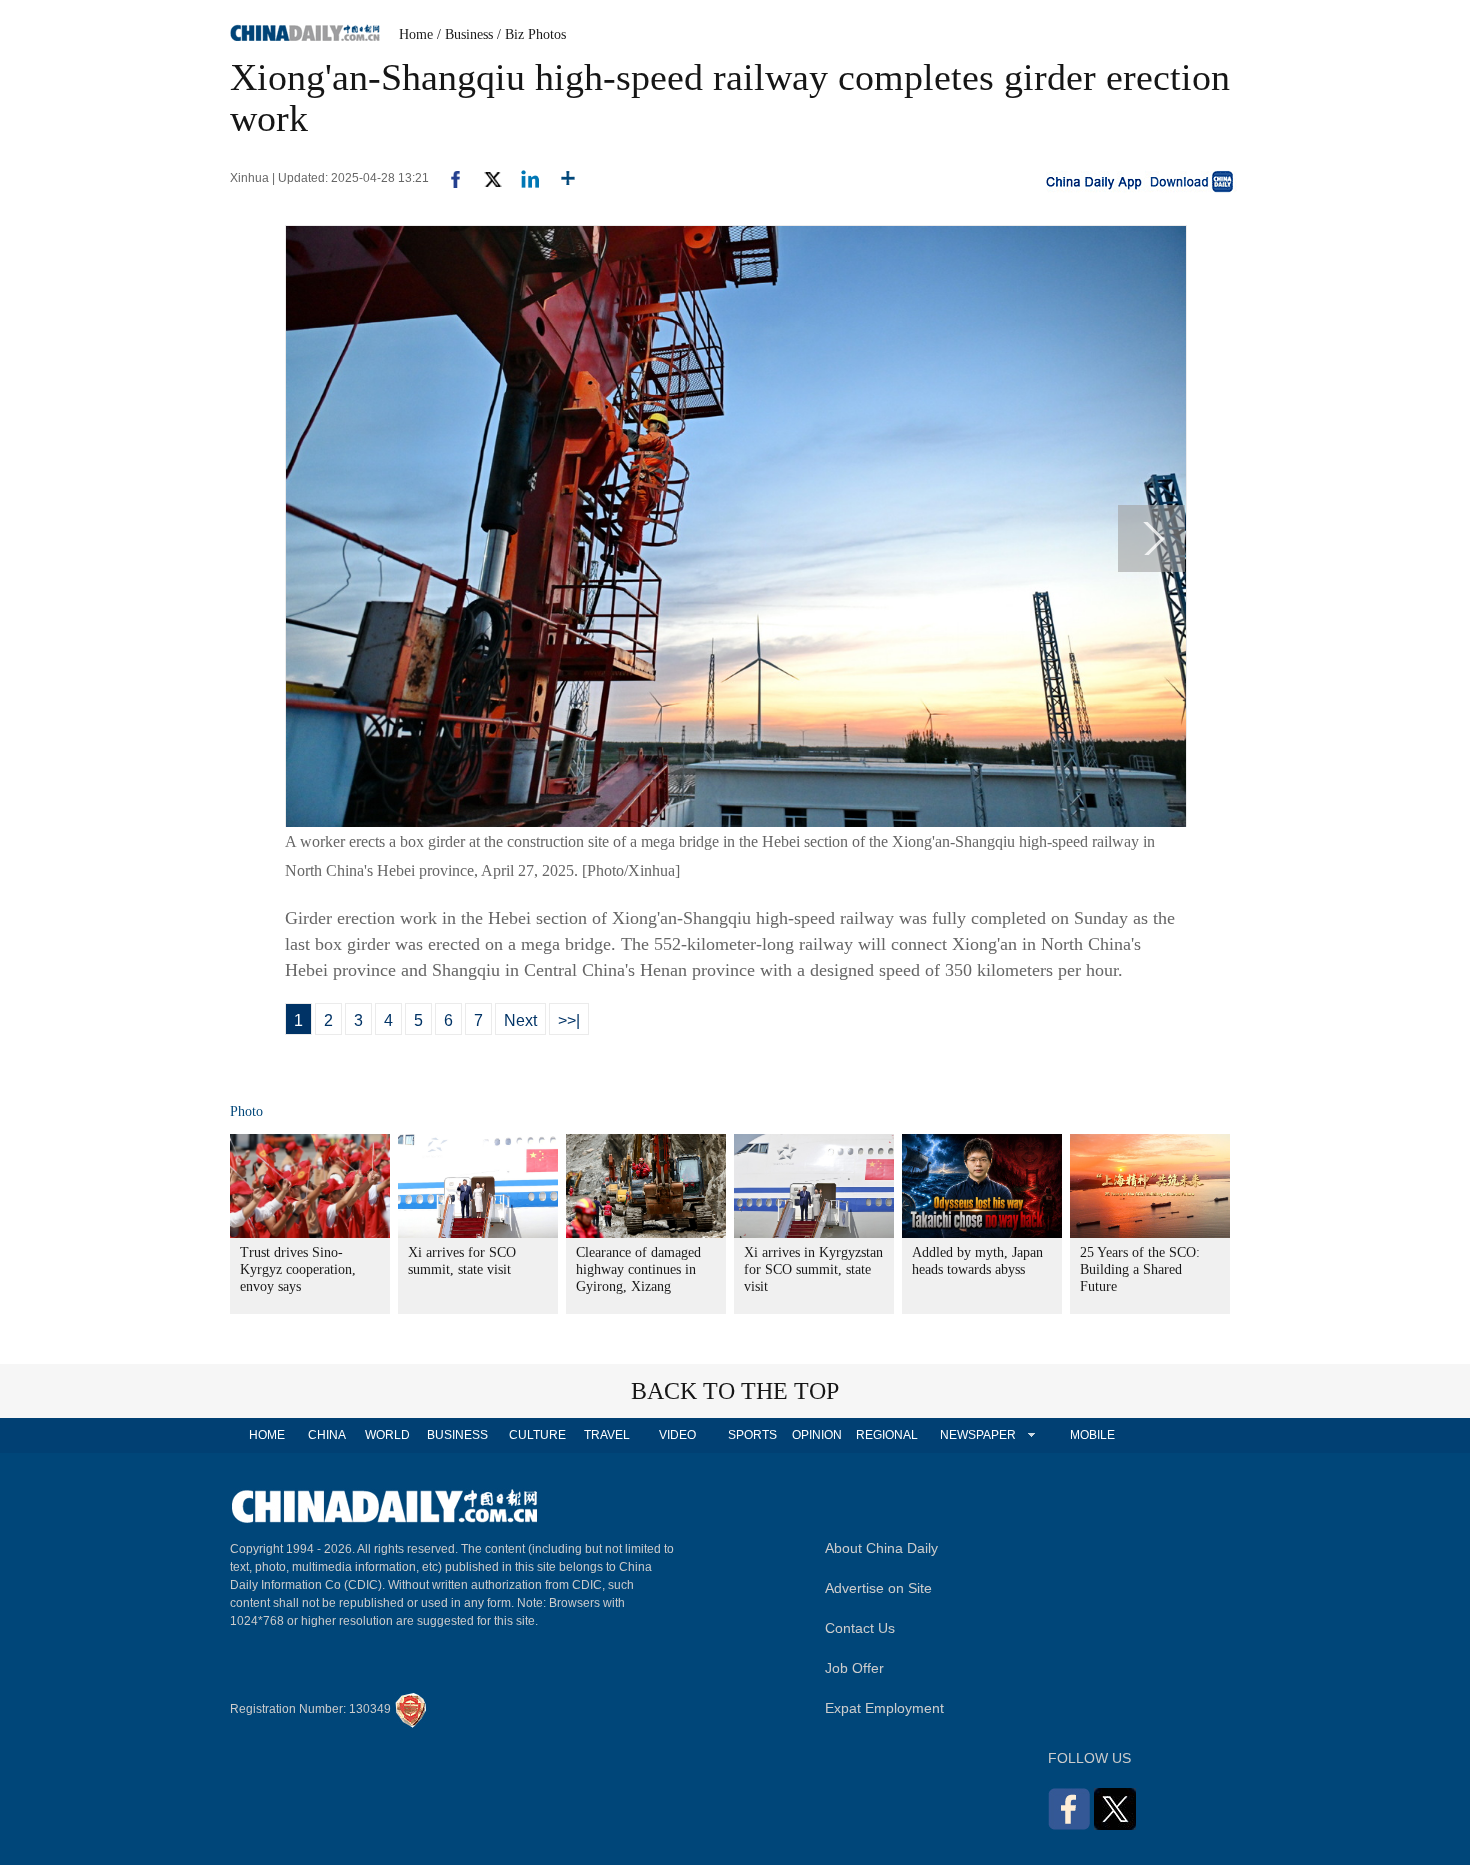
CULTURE (537, 1435)
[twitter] (484, 178)
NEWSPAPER (977, 1435)
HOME (267, 1435)
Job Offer (854, 1668)
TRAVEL (607, 1435)
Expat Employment (884, 1708)
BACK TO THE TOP (735, 1391)
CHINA (327, 1435)
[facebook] (448, 178)
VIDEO (677, 1435)
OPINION (817, 1435)
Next (520, 1020)
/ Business (465, 34)
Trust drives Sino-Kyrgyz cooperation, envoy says (298, 1269)
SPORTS (752, 1435)
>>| (569, 1020)
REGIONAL (887, 1435)
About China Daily (881, 1548)
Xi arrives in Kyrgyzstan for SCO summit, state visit (813, 1269)
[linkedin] (522, 178)
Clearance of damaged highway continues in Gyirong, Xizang (638, 1269)
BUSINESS (457, 1435)
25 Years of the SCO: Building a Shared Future (1140, 1269)
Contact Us (860, 1628)
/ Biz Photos (531, 34)
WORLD (387, 1435)
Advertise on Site (878, 1588)
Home (416, 34)
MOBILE (1092, 1435)
